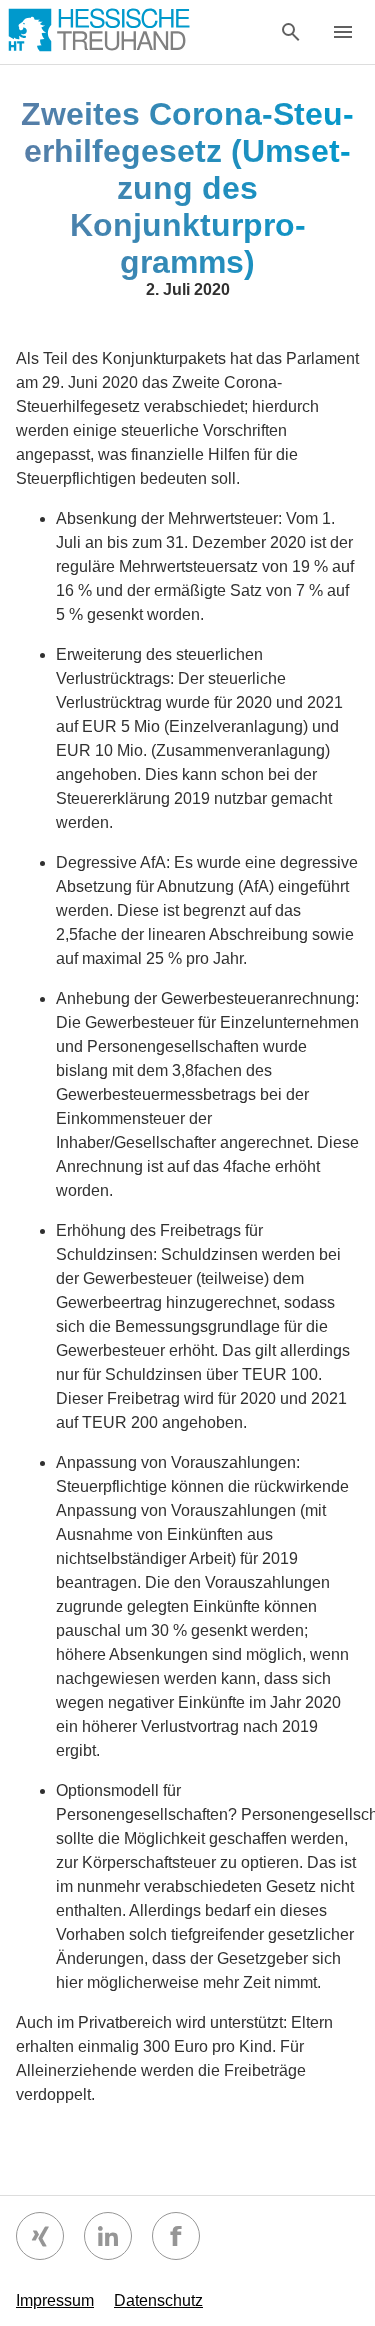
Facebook (176, 2236)
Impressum (55, 2300)
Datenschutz (158, 2300)
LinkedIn (108, 2236)
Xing (40, 2236)
